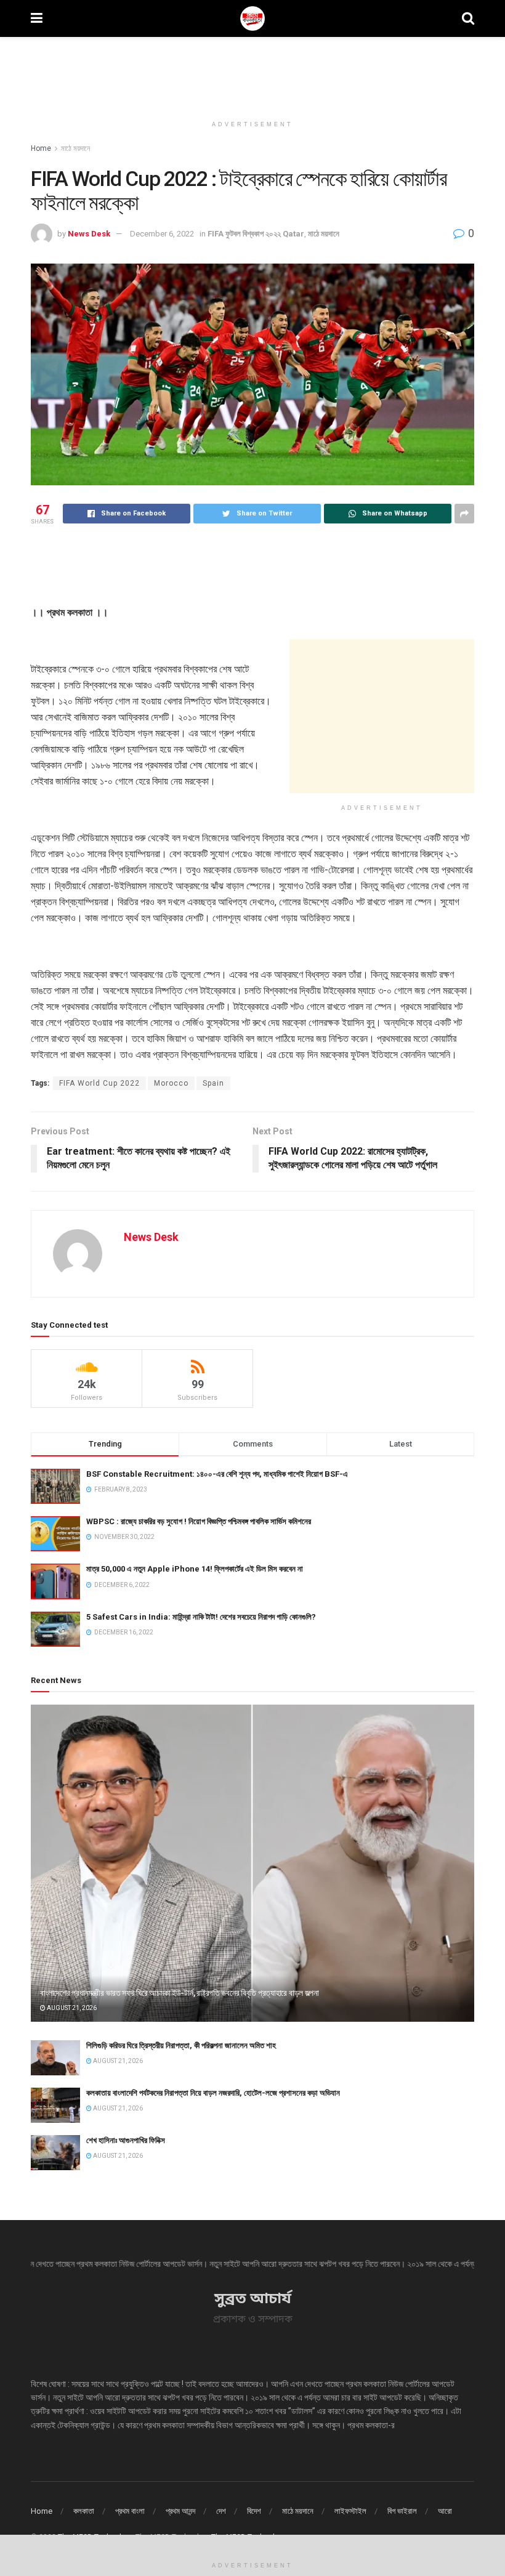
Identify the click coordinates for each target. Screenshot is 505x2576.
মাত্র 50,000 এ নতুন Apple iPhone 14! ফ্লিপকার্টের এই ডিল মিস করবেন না (195, 1569)
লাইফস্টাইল (350, 2511)
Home (41, 148)
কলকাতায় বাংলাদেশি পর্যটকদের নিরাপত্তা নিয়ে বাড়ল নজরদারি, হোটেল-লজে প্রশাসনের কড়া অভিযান (213, 2093)
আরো (445, 2511)
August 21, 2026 (71, 2008)
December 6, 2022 (162, 234)
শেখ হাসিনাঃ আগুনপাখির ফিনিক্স (126, 2140)
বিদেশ (254, 2511)
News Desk (89, 234)
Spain (213, 1083)
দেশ (221, 2511)
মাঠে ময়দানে (75, 148)
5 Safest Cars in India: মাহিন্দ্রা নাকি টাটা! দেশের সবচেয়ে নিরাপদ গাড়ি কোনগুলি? (201, 1617)
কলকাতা (84, 2511)
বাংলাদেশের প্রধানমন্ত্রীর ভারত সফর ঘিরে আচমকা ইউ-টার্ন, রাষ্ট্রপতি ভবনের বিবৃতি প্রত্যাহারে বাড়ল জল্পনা (180, 1993)
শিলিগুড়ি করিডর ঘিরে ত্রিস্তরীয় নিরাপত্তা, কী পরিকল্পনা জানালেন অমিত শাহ (181, 2045)
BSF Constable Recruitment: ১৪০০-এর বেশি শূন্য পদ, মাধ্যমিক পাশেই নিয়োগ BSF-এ (217, 1474)
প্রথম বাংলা (130, 2511)
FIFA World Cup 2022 (99, 1083)
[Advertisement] (252, 74)
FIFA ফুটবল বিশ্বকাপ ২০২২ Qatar (256, 234)
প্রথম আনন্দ (180, 2511)
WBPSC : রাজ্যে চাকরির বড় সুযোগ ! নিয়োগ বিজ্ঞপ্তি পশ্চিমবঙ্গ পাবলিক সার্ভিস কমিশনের (199, 1521)
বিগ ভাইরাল (402, 2511)
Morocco (171, 1083)
